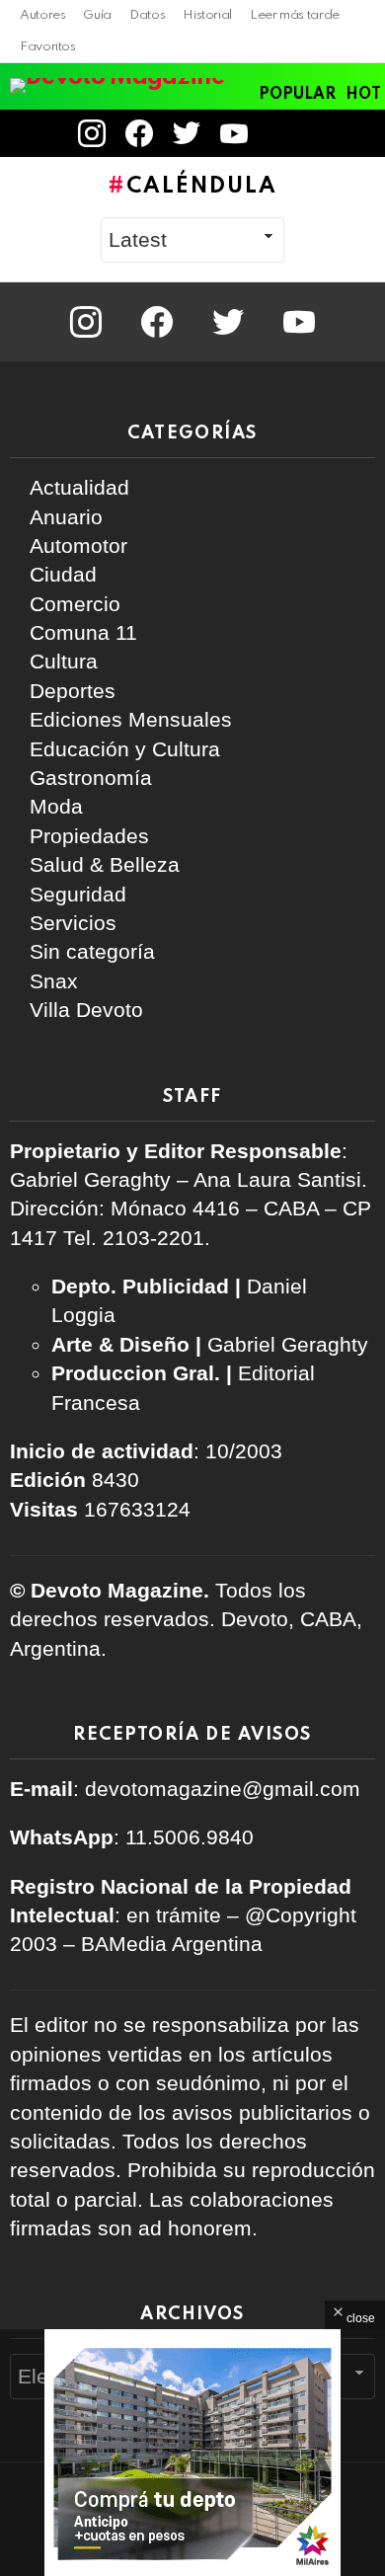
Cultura (64, 661)
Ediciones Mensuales (131, 719)
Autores (42, 15)
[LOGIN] (284, 133)
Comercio (75, 604)
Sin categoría (92, 951)
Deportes (73, 691)
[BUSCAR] (363, 133)
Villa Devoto (86, 1010)
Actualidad (79, 487)
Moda (56, 806)
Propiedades (89, 836)
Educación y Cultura (125, 749)
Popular (297, 95)
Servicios (73, 923)
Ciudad (63, 574)
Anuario (66, 517)
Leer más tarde (295, 15)
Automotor (78, 546)
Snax (54, 981)
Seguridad (78, 894)
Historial (207, 15)
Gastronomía (91, 778)
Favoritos (48, 47)
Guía (97, 15)
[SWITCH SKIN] (330, 133)
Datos (147, 15)
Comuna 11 (83, 632)
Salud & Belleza (105, 864)
